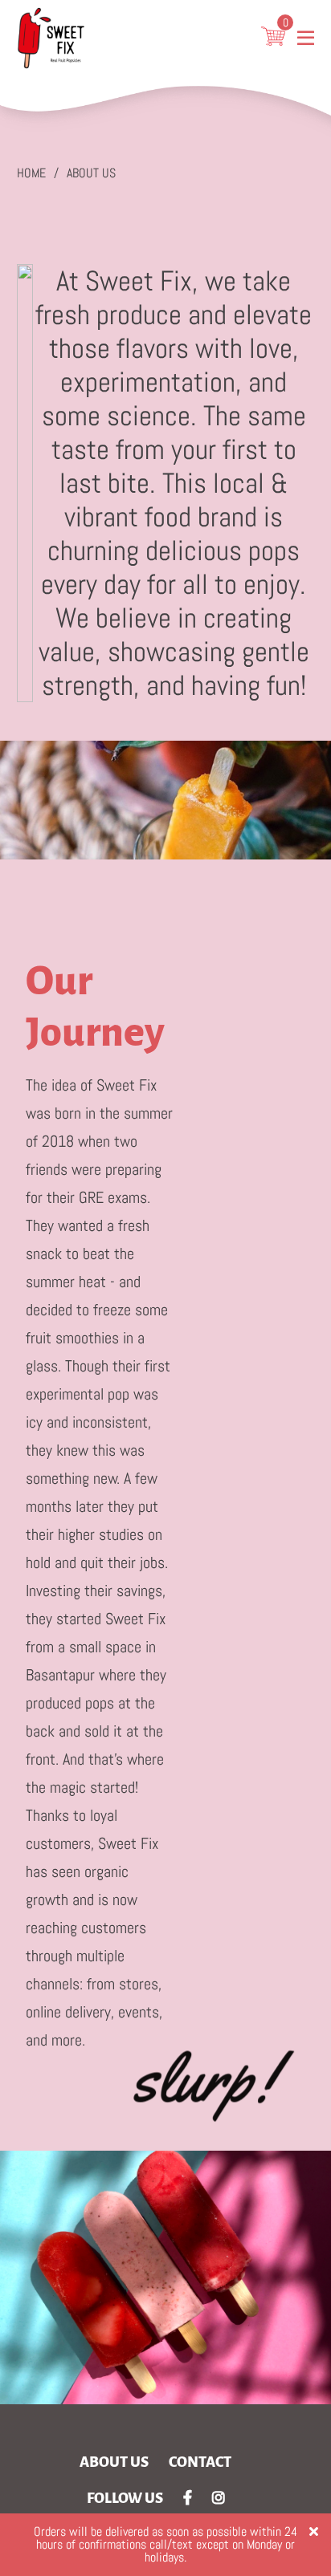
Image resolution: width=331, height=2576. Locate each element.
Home (31, 173)
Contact (200, 2462)
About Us (91, 173)
